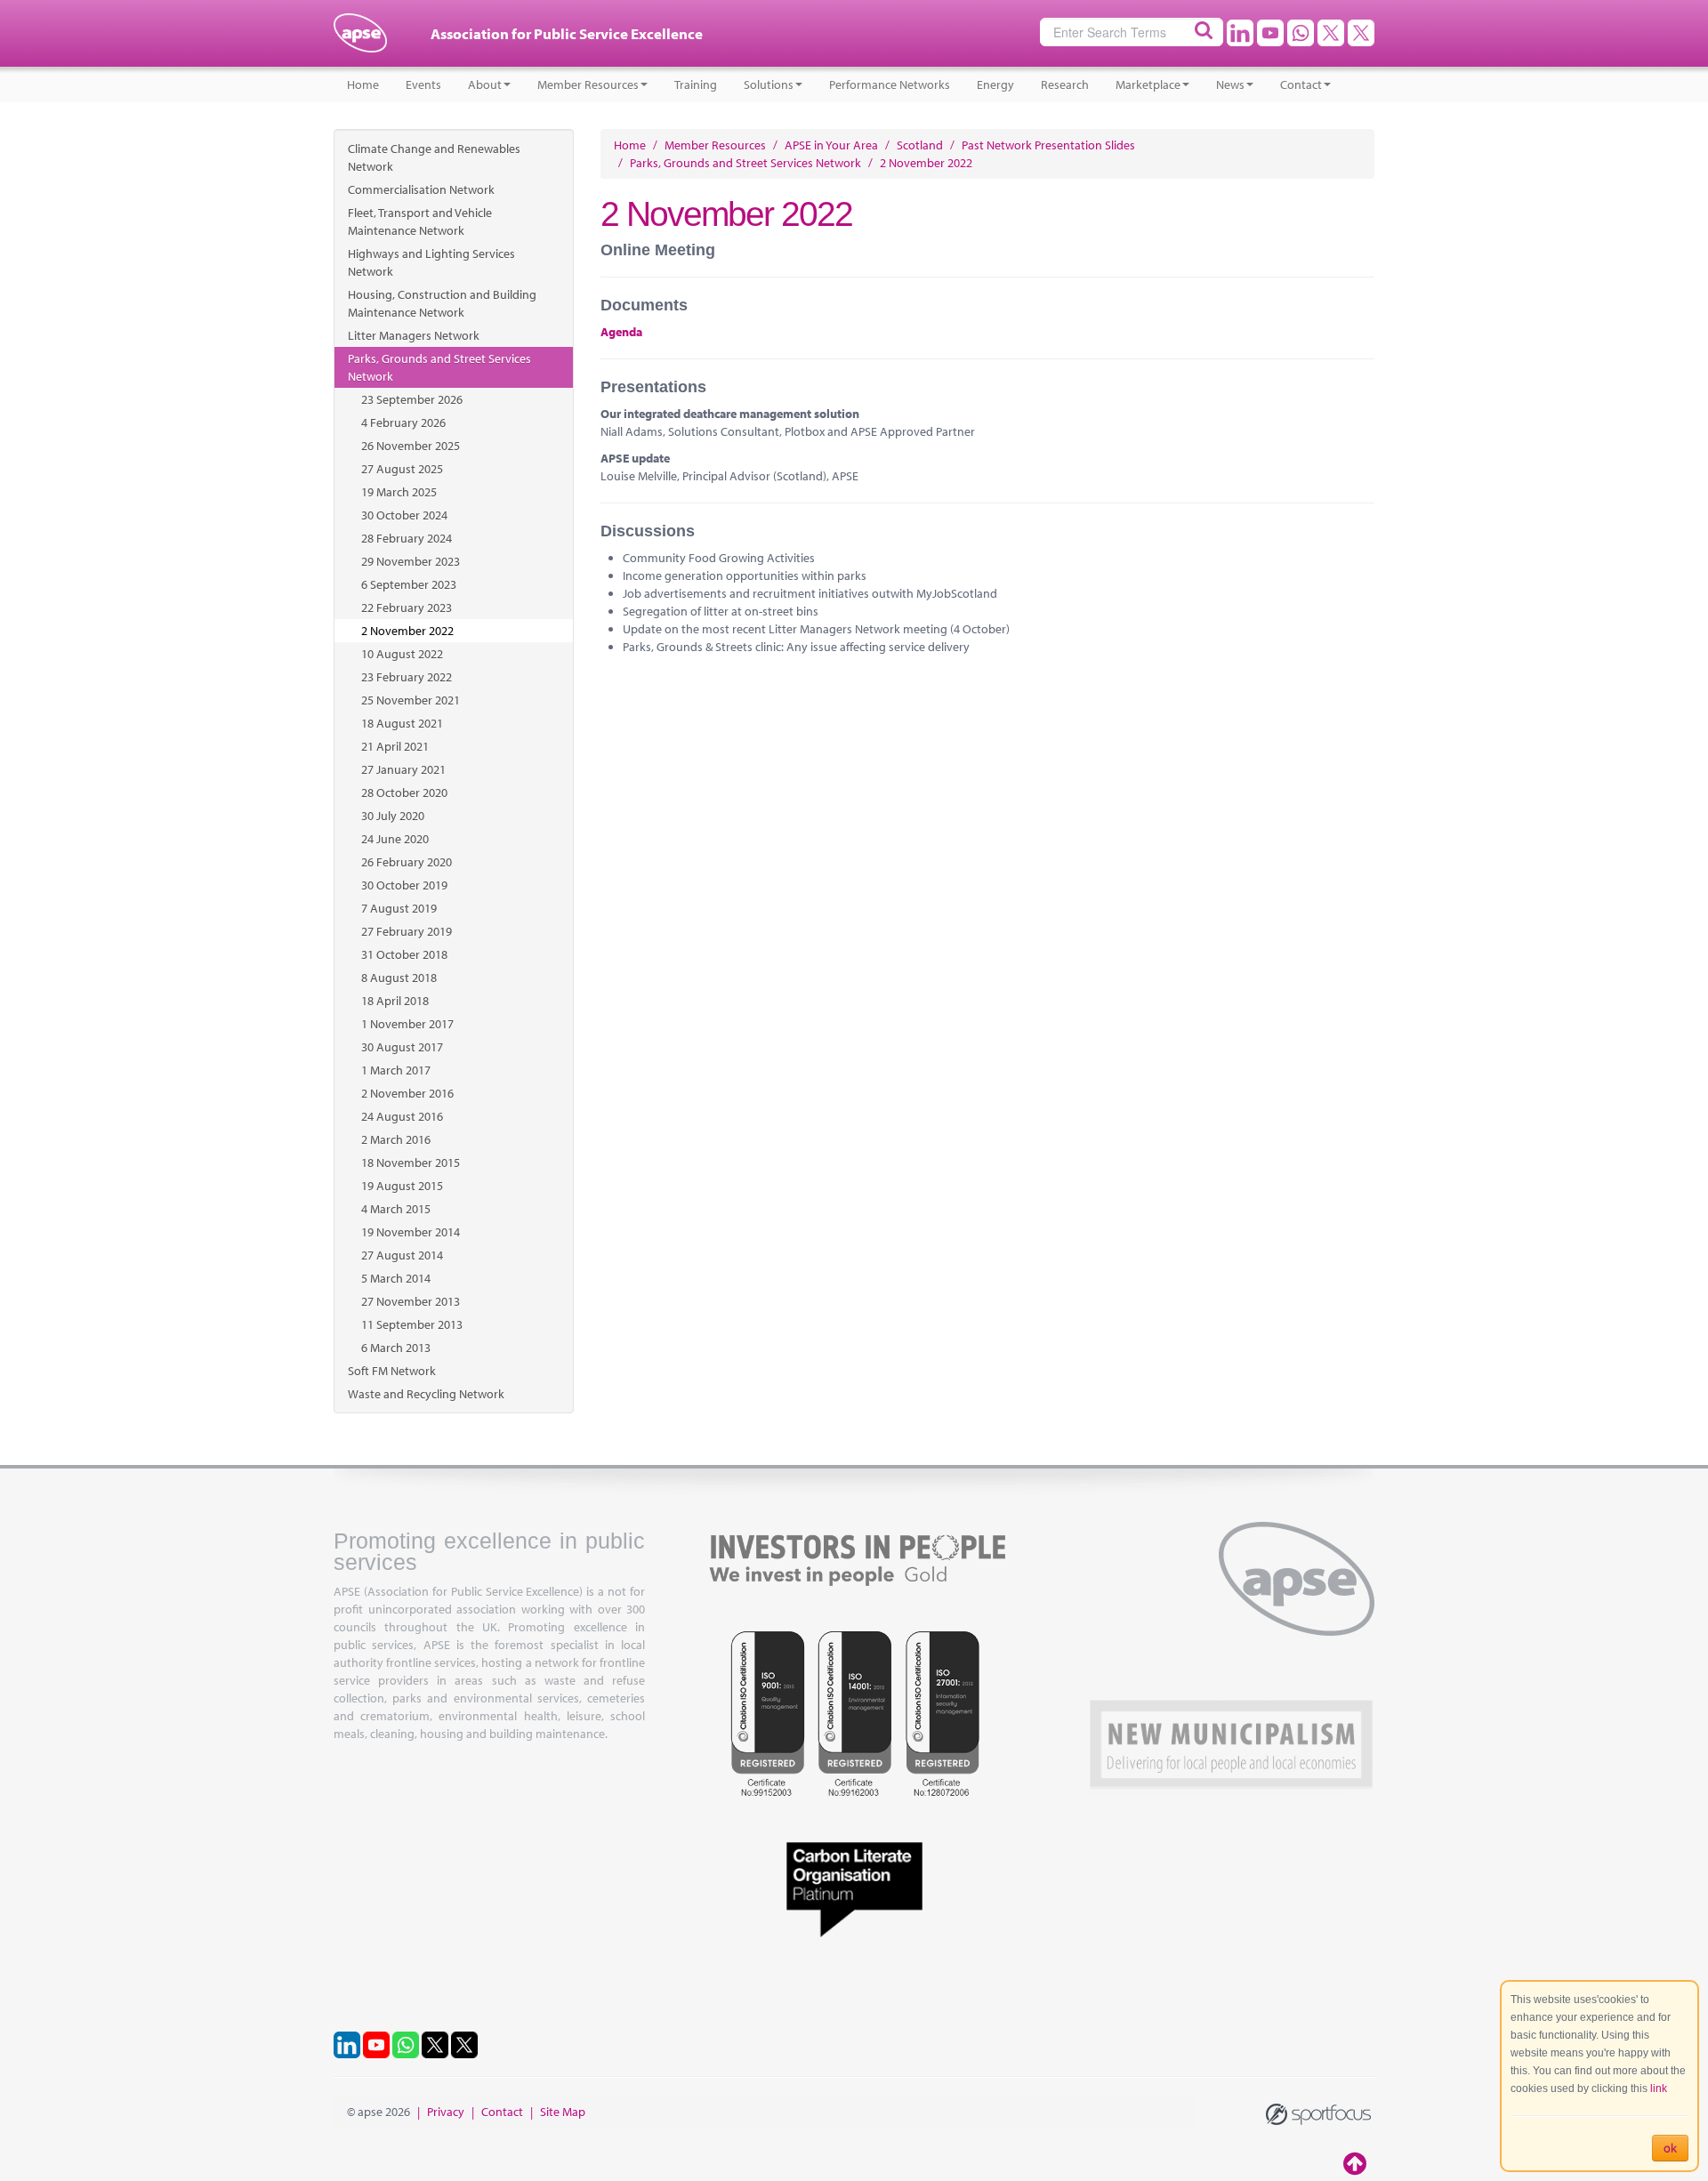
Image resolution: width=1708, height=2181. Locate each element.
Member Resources (588, 85)
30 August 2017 (402, 1047)
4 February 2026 (403, 423)
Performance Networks (890, 85)
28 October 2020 (404, 793)
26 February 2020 (407, 862)
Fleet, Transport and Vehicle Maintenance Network (420, 221)
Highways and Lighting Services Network (431, 262)
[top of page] (1357, 2163)
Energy (995, 85)
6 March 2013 (396, 1348)
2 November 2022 (407, 631)
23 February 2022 (407, 677)
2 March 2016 (396, 1139)
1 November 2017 (407, 1024)
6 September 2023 (409, 584)
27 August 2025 (402, 469)
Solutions (769, 85)
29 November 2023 (411, 561)
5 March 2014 (396, 1278)
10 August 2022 (402, 654)
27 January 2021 (403, 769)
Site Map (563, 2112)
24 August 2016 (402, 1116)
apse (360, 40)
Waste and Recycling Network (426, 1394)
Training (696, 85)
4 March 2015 (396, 1209)
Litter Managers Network (414, 335)
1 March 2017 (396, 1070)
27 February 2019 (407, 931)
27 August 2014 (402, 1255)
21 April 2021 (395, 746)
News (1230, 85)
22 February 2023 (407, 608)
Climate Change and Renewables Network (434, 157)
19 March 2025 (399, 492)
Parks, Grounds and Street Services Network (439, 367)
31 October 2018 (404, 954)
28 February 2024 (407, 538)
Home (363, 85)
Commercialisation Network (421, 189)
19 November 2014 (411, 1232)
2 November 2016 (407, 1093)
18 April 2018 (395, 1001)
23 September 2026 (412, 399)
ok (1670, 2148)
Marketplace (1148, 85)
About (485, 85)
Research (1065, 85)
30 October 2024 (404, 515)
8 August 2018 (399, 978)
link (1659, 2088)
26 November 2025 (411, 446)
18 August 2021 (402, 723)
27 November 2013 (411, 1301)
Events (423, 85)
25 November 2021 (411, 700)
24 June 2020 (395, 839)
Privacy (446, 2112)
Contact (1301, 85)
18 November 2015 (411, 1163)
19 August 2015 (402, 1186)
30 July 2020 (393, 816)
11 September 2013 (412, 1324)
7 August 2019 (399, 908)
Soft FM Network (392, 1371)
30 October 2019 (404, 885)
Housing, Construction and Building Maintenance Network (442, 303)
